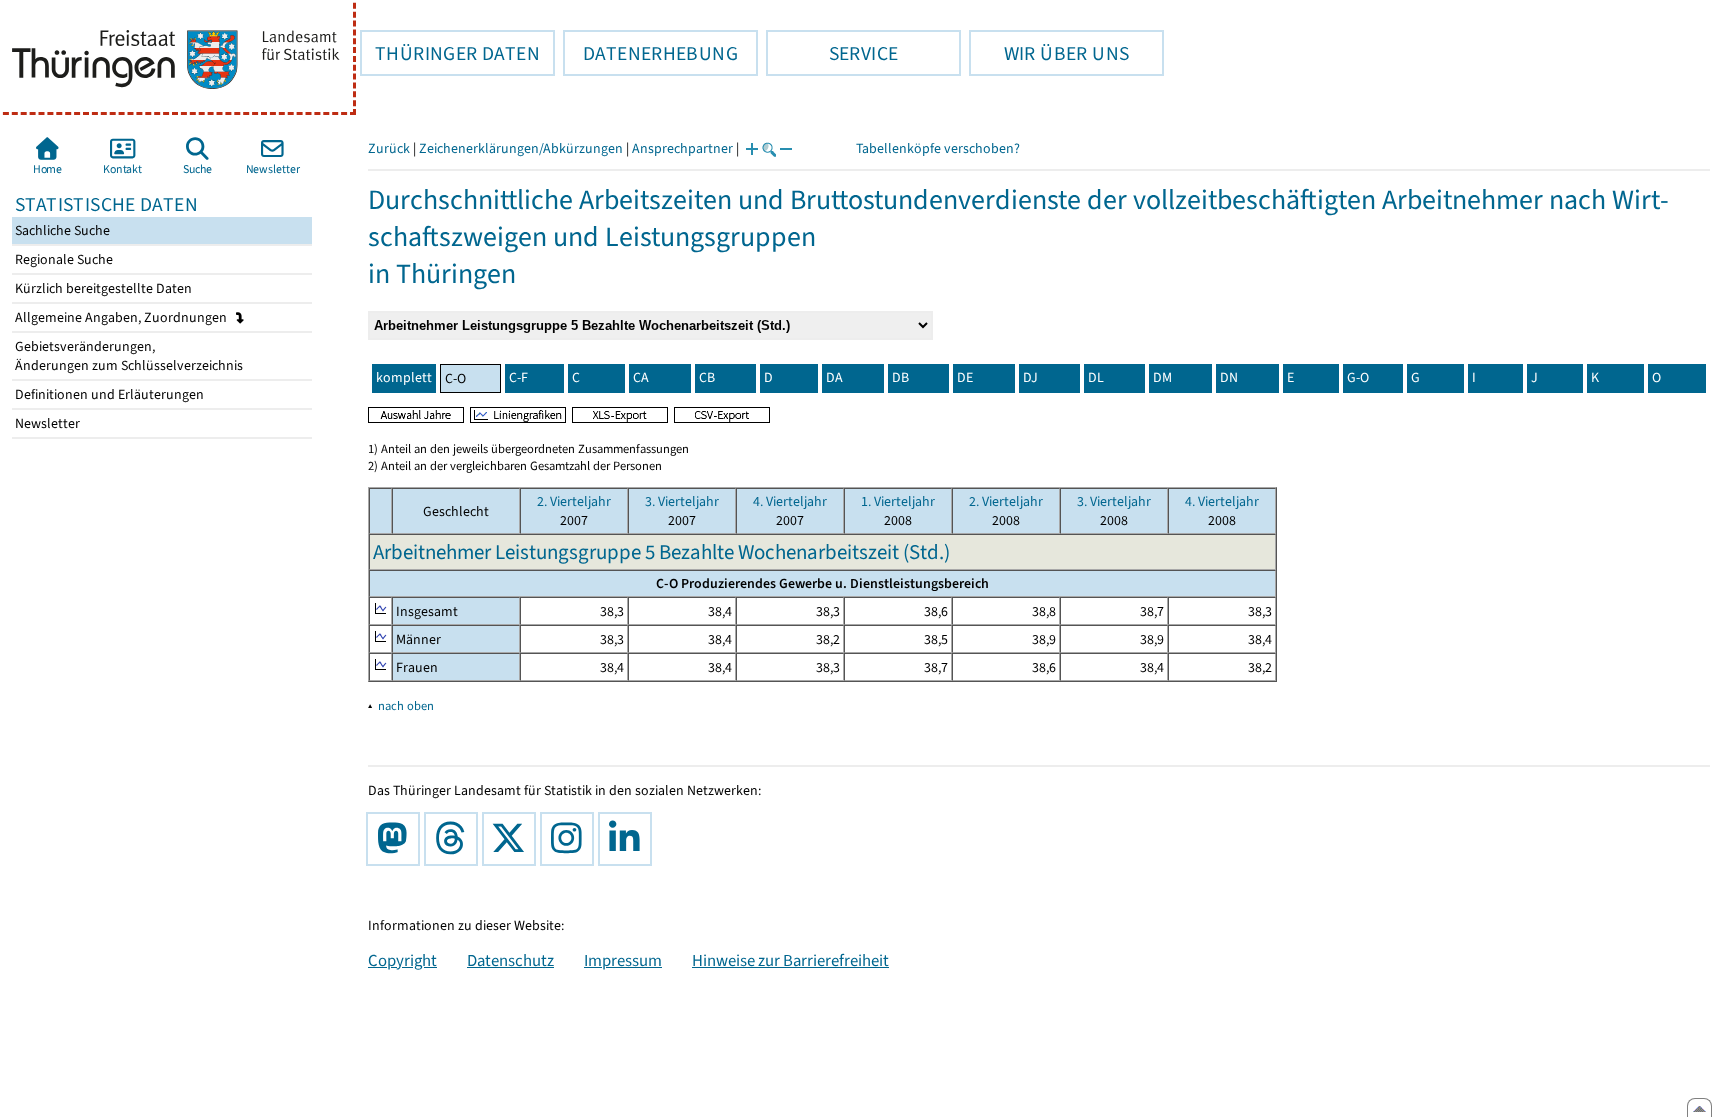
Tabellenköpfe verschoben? (938, 148)
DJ (1030, 377)
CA (641, 377)
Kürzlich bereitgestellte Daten (102, 288)
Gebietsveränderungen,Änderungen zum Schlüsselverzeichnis (127, 356)
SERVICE (832, 53)
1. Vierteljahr (898, 501)
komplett (404, 377)
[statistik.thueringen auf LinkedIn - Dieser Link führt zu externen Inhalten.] (629, 839)
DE (965, 377)
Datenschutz (510, 960)
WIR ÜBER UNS (1049, 53)
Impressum (623, 960)
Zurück (389, 148)
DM (1162, 377)
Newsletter (46, 423)
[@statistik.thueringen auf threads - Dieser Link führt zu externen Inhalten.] (455, 839)
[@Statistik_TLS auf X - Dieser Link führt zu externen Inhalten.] (513, 839)
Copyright (402, 960)
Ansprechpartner (682, 148)
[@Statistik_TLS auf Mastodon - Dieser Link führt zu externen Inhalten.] (397, 839)
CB (707, 377)
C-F (518, 377)
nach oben (406, 705)
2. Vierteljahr (574, 501)
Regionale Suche (62, 259)
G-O (1358, 377)
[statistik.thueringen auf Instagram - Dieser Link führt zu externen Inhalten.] (571, 839)
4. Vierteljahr (790, 501)
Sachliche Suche (61, 230)
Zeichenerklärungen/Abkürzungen (521, 148)
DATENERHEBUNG (650, 53)
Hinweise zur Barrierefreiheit (790, 960)
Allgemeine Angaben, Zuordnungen (122, 317)
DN (1229, 377)
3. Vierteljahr (682, 501)
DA (834, 377)
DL (1096, 377)
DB (900, 377)
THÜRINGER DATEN (450, 53)
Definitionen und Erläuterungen (108, 394)
